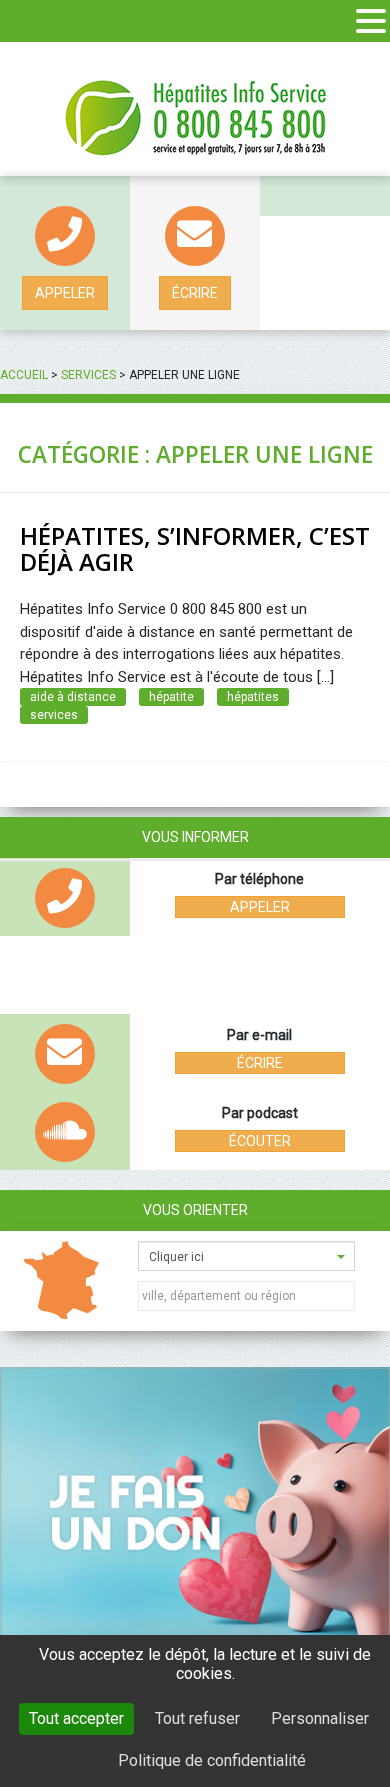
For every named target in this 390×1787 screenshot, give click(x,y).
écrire (195, 293)
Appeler (65, 293)
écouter (260, 1141)
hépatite (171, 697)
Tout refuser (197, 1718)
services (54, 715)
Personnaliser (320, 1718)
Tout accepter (76, 1718)
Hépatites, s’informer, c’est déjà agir (195, 548)
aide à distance (73, 697)
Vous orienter (195, 1210)
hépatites (253, 697)
